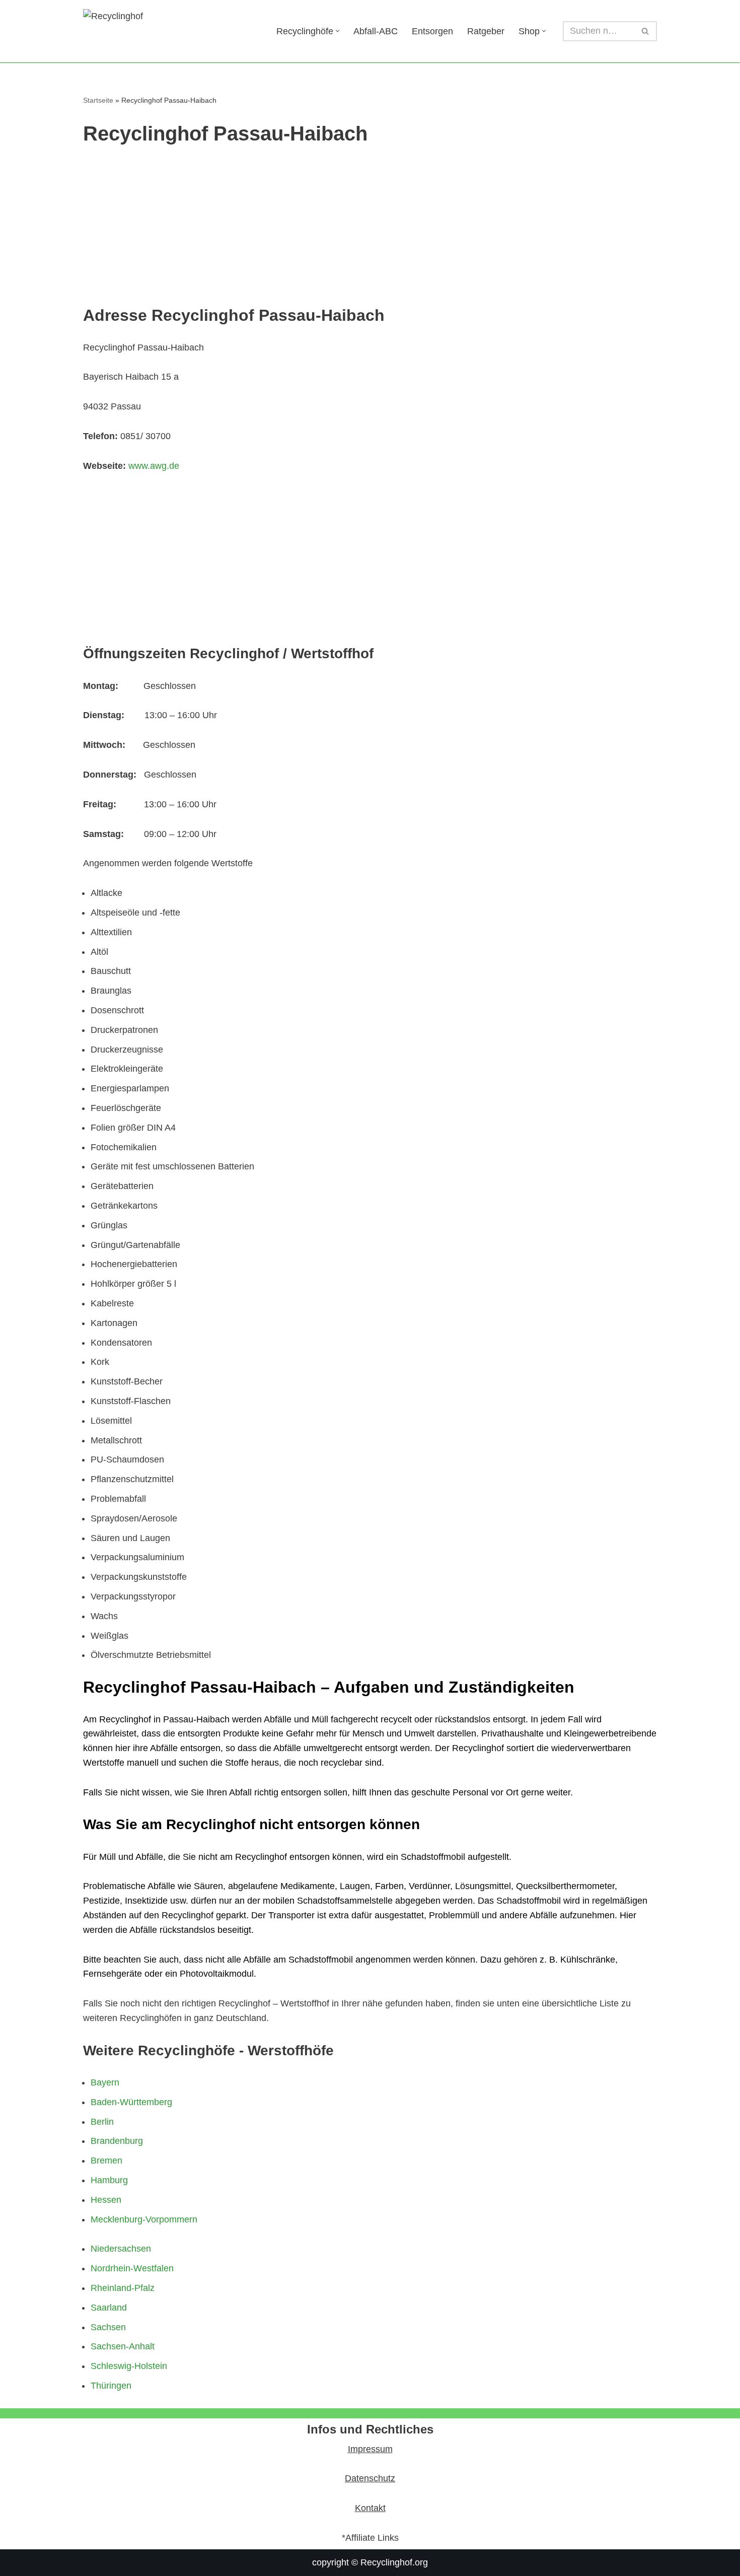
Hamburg (109, 2180)
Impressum (370, 2449)
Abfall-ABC (376, 31)
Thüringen (111, 2386)
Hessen (106, 2200)
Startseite (98, 100)
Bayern (105, 2082)
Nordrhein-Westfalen (132, 2268)
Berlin (102, 2122)
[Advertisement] (370, 230)
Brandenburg (117, 2141)
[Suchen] (646, 31)
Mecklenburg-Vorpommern (144, 2219)
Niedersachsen (121, 2249)
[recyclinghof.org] (171, 31)
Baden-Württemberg (131, 2102)
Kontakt (370, 2508)
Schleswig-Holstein (129, 2366)
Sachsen (108, 2327)
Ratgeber (486, 31)
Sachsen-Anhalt (123, 2346)
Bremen (106, 2161)
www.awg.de (154, 466)
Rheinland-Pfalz (123, 2288)
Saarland (109, 2308)
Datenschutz (370, 2478)
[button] (338, 31)
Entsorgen (432, 31)
